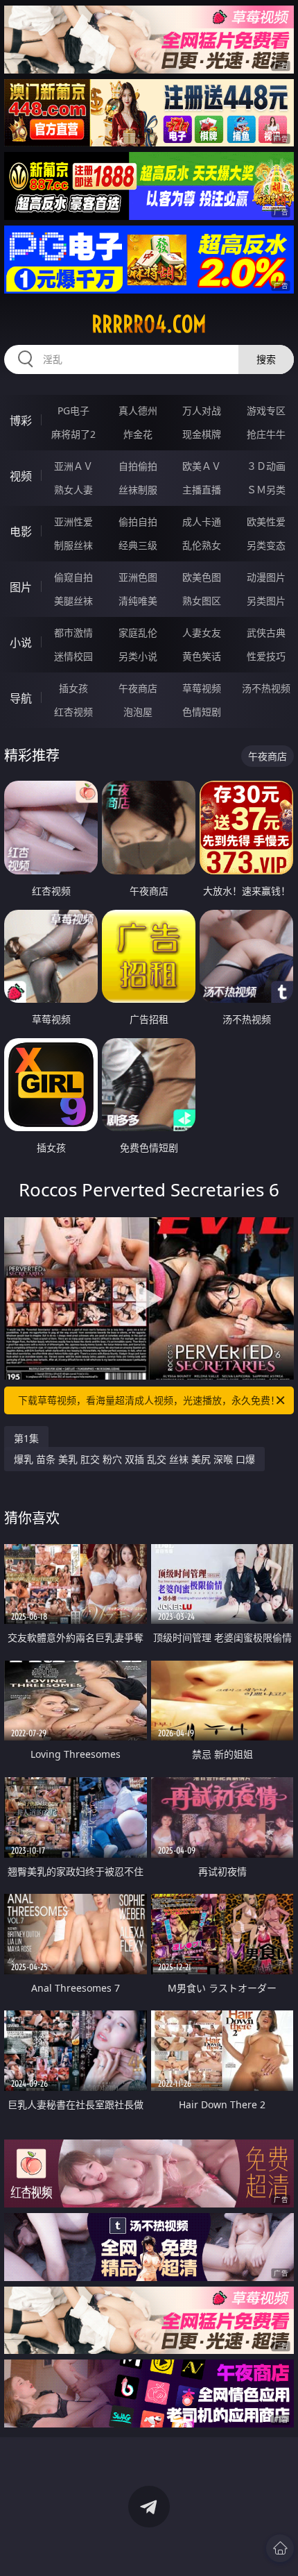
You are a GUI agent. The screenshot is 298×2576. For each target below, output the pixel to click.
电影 (21, 532)
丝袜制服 (138, 490)
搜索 (266, 359)
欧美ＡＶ (202, 466)
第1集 (26, 1438)
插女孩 (73, 688)
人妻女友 (202, 633)
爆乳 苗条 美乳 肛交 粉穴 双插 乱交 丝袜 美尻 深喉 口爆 (134, 1459)
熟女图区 (202, 601)
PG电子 (73, 410)
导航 (21, 698)
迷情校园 (73, 656)
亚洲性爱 (73, 522)
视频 (21, 476)
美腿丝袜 (73, 601)
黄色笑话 (202, 656)
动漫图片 (266, 577)
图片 (21, 587)
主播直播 (202, 490)
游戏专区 (266, 410)
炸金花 (138, 434)
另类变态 (266, 545)
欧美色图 (202, 577)
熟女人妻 (73, 490)
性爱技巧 (266, 656)
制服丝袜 (73, 545)
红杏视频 (73, 712)
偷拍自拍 (138, 522)
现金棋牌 (202, 434)
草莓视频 (202, 688)
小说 (21, 643)
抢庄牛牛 (266, 434)
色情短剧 (202, 712)
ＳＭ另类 (266, 490)
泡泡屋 (138, 712)
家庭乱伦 (138, 633)
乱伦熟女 (202, 545)
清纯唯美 (138, 601)
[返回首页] (280, 2548)
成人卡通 (202, 522)
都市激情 (73, 633)
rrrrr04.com (149, 324)
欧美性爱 (266, 522)
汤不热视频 (266, 688)
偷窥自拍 (73, 577)
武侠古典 (266, 633)
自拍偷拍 (138, 466)
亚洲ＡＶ (73, 466)
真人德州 (138, 410)
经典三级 (138, 545)
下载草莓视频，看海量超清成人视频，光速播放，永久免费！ (149, 1400)
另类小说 (138, 656)
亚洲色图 (138, 577)
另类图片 (266, 601)
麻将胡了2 (73, 434)
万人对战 (202, 410)
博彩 (21, 421)
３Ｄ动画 (266, 466)
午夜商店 (138, 688)
